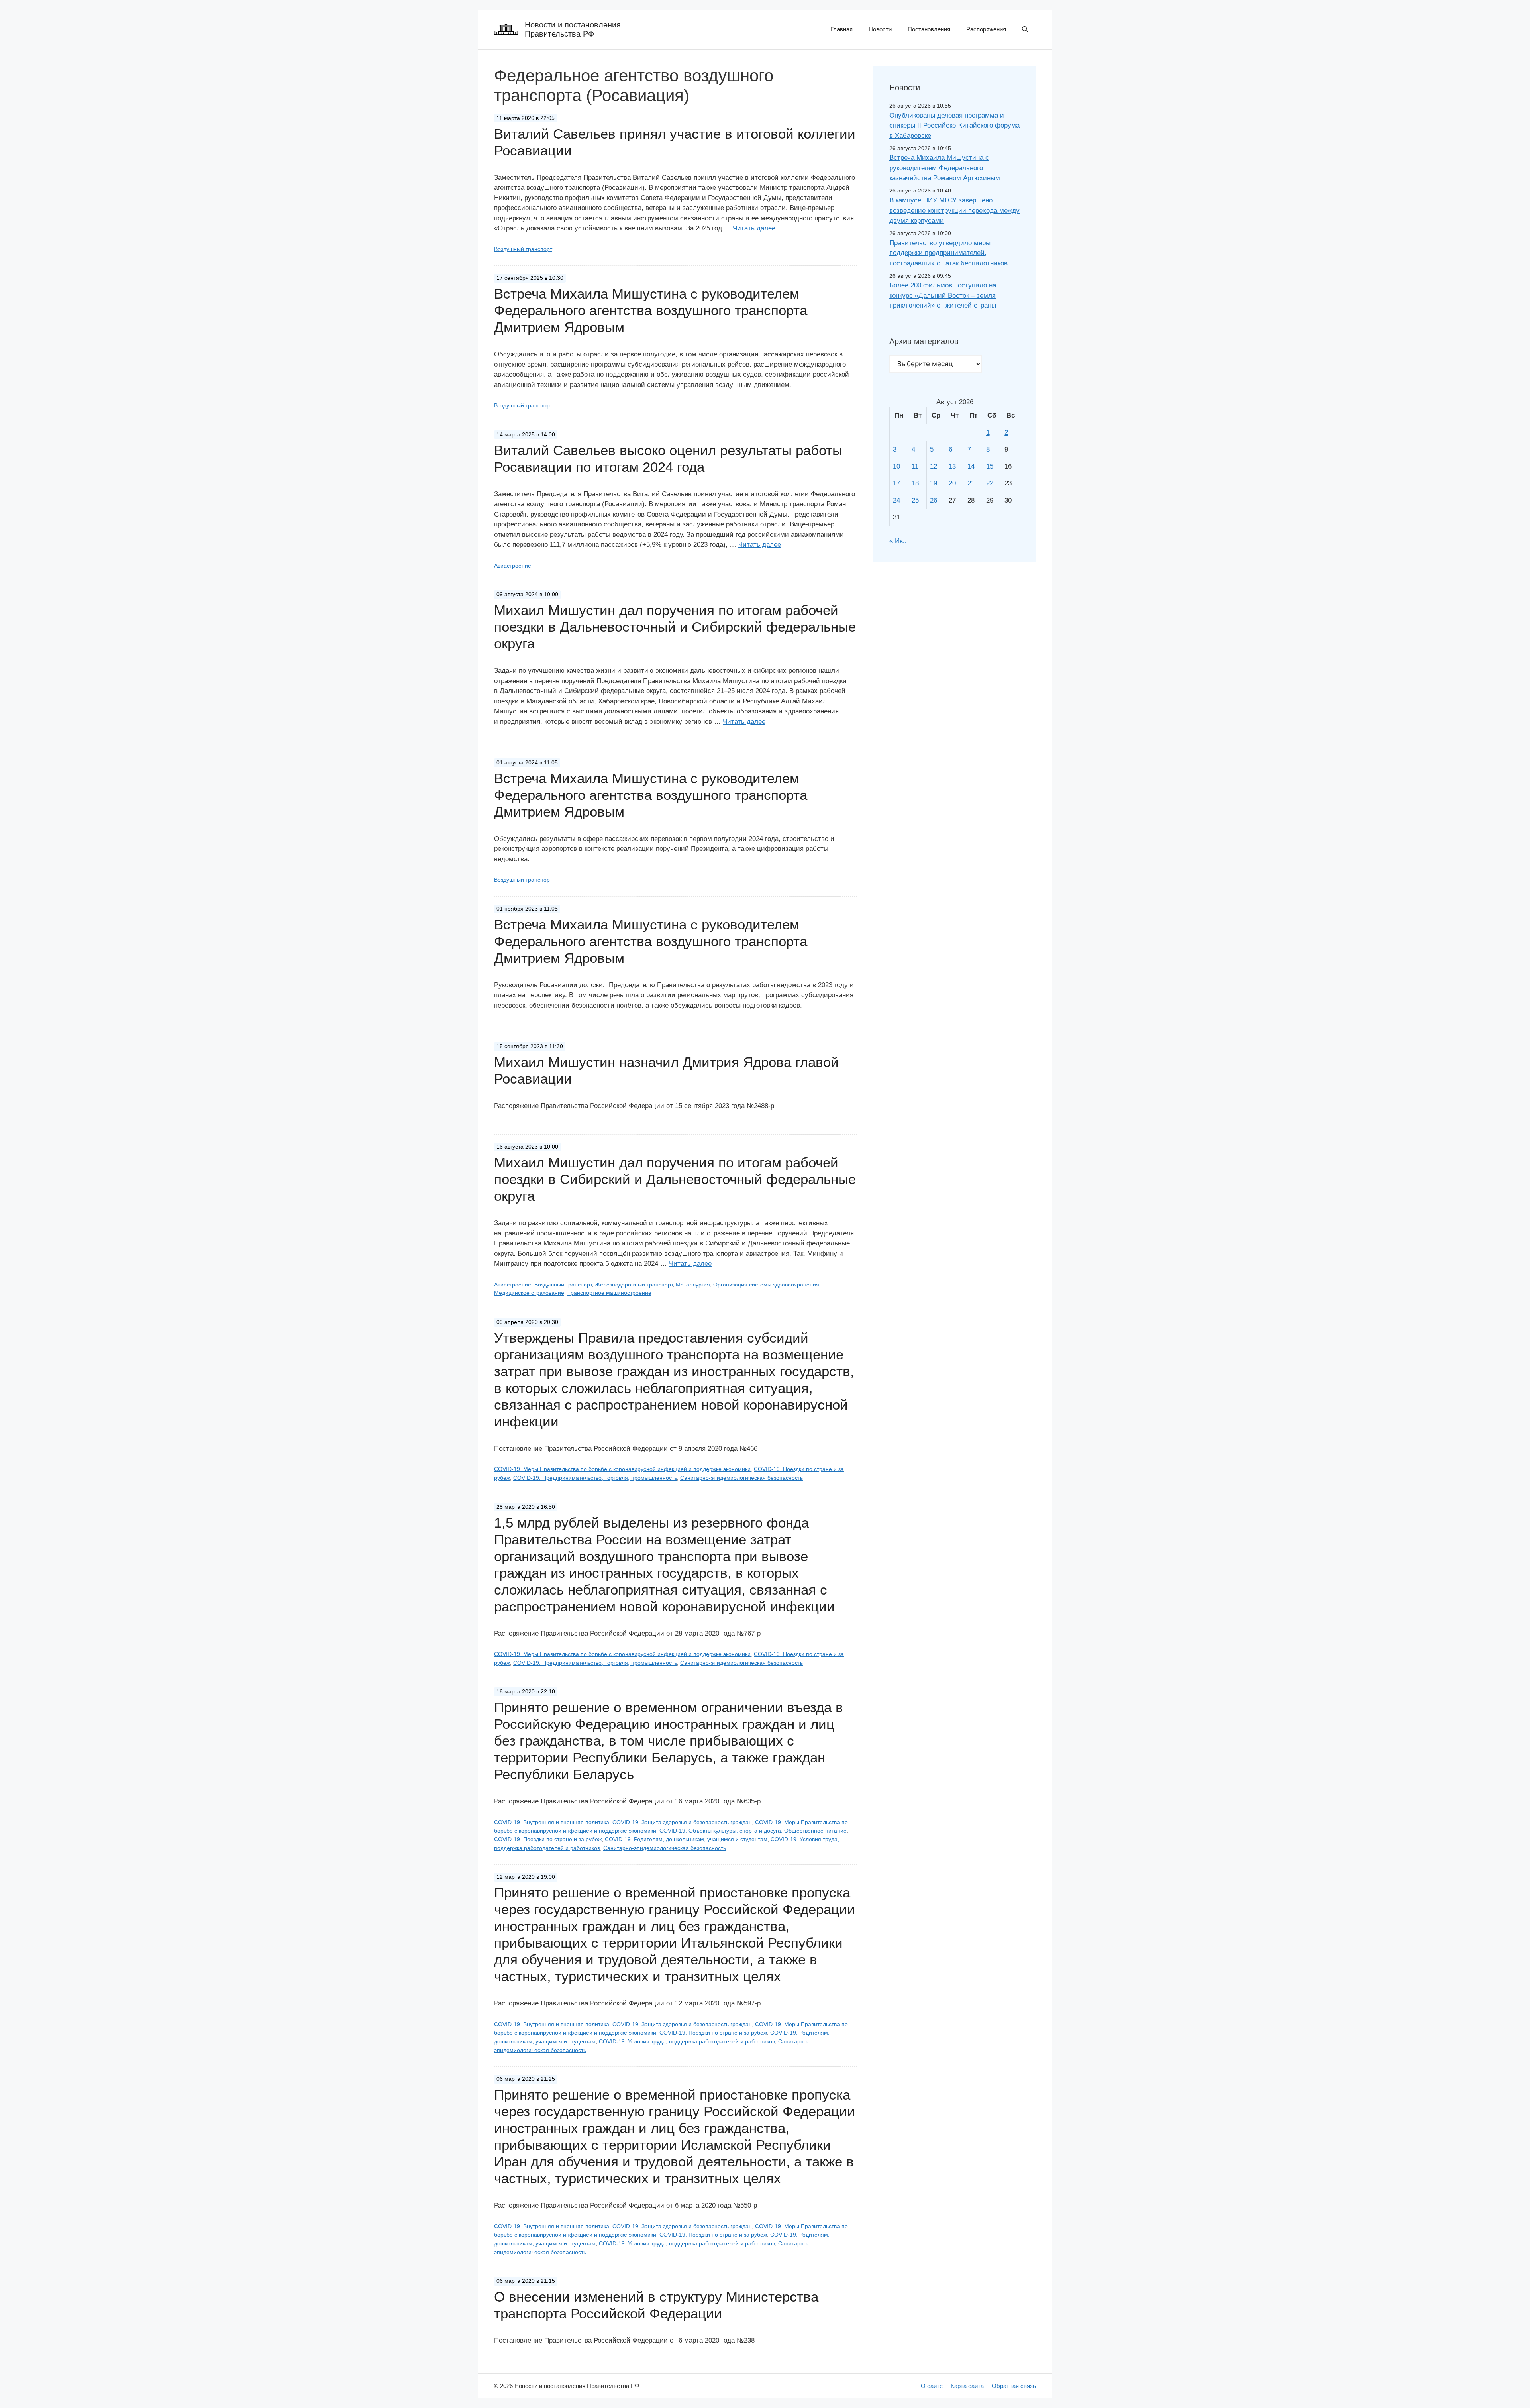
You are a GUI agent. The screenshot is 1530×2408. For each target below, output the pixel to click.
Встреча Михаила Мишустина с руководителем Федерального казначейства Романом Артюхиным (945, 168)
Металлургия (693, 1285)
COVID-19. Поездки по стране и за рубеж (548, 1839)
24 (896, 500)
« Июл (899, 541)
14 (971, 466)
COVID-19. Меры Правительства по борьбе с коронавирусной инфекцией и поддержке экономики (622, 1469)
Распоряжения (986, 29)
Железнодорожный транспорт (634, 1285)
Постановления (929, 29)
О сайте (932, 2386)
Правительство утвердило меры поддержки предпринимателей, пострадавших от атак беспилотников (948, 253)
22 (990, 483)
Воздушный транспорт (523, 249)
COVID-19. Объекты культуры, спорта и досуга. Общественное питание (753, 1831)
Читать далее (754, 228)
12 (934, 466)
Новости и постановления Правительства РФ (573, 29)
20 (952, 483)
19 (934, 483)
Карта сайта (967, 2386)
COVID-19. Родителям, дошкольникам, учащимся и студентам (686, 1839)
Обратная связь (1014, 2386)
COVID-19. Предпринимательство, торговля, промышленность (595, 1478)
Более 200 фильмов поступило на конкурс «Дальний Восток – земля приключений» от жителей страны (943, 295)
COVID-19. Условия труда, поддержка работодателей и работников (687, 2041)
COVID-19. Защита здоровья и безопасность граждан (682, 1822)
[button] (1025, 29)
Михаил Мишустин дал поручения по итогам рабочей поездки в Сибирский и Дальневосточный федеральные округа (675, 1179)
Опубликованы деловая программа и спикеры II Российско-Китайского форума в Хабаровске (954, 126)
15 (990, 466)
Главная (841, 29)
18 (915, 483)
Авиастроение (513, 566)
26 (934, 500)
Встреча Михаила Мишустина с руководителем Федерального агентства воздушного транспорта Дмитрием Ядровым (651, 310)
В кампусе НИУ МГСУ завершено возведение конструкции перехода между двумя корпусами (954, 210)
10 (896, 466)
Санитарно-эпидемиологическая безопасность (741, 1478)
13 (952, 466)
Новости (880, 29)
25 (915, 500)
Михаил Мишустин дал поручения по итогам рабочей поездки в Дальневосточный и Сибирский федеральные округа (675, 627)
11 (915, 466)
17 (896, 483)
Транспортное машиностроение (609, 1293)
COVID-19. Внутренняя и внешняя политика (552, 1822)
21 (971, 483)
